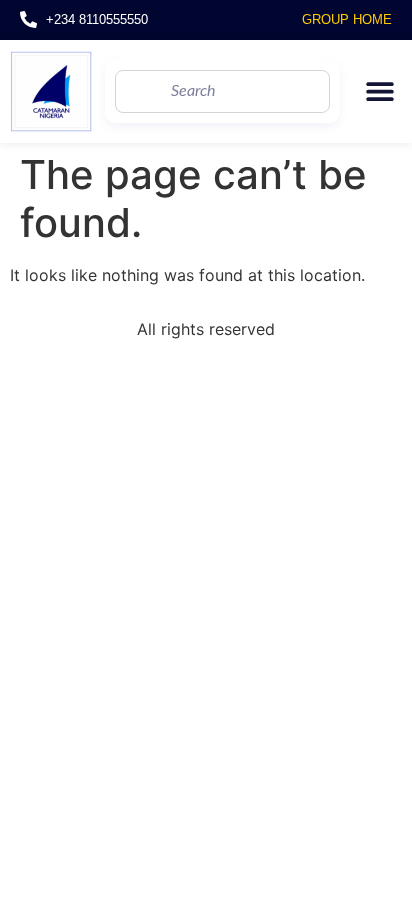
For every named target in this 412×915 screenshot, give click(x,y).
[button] (379, 91)
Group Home (347, 19)
